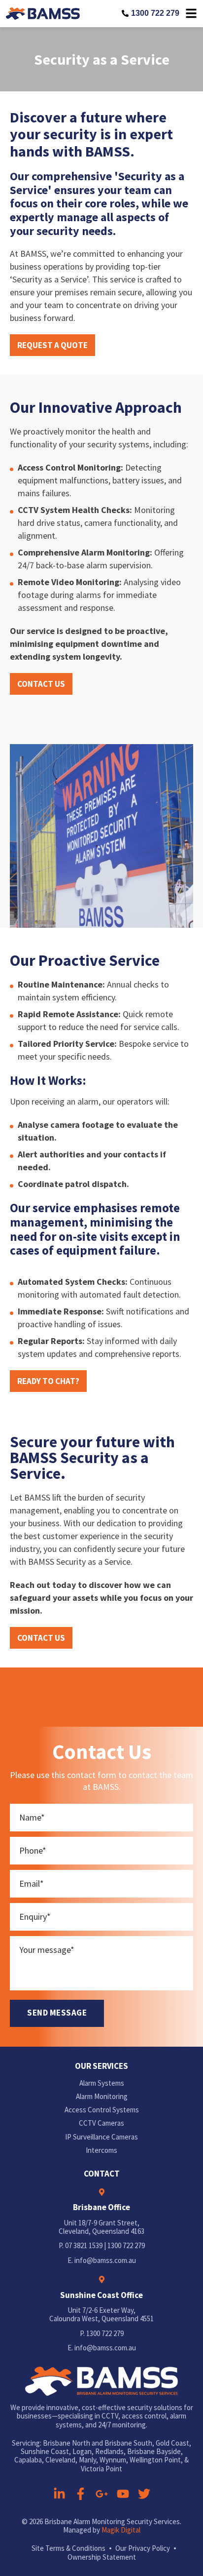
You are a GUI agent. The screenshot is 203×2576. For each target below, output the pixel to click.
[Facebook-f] (81, 2494)
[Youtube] (123, 2494)
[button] (52, 345)
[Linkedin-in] (59, 2494)
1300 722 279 (155, 13)
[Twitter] (144, 2494)
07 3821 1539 (84, 2245)
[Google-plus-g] (102, 2494)
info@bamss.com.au (105, 2260)
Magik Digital (121, 2530)
